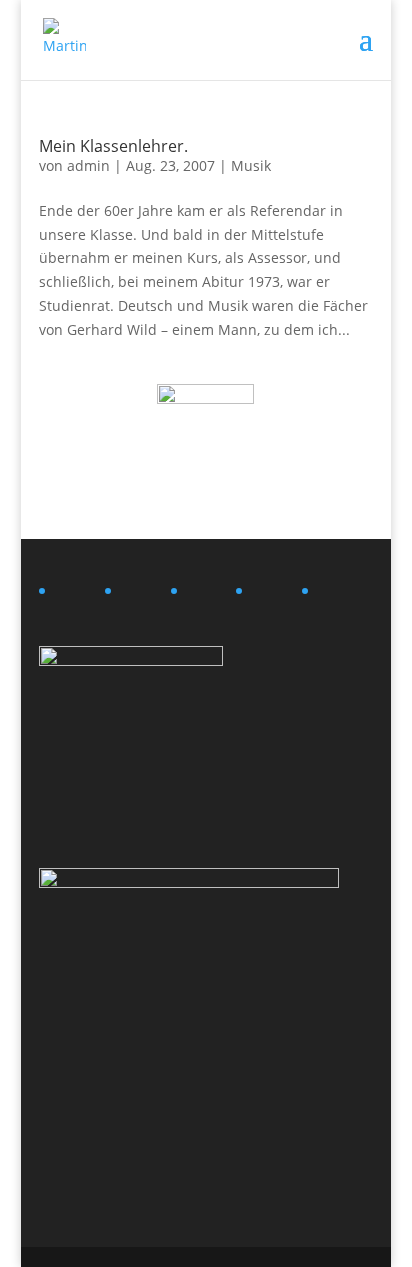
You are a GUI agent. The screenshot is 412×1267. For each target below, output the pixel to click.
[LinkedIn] (77, 595)
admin (88, 165)
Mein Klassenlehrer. (113, 146)
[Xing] (143, 595)
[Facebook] (209, 595)
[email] (340, 595)
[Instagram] (274, 595)
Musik (251, 165)
